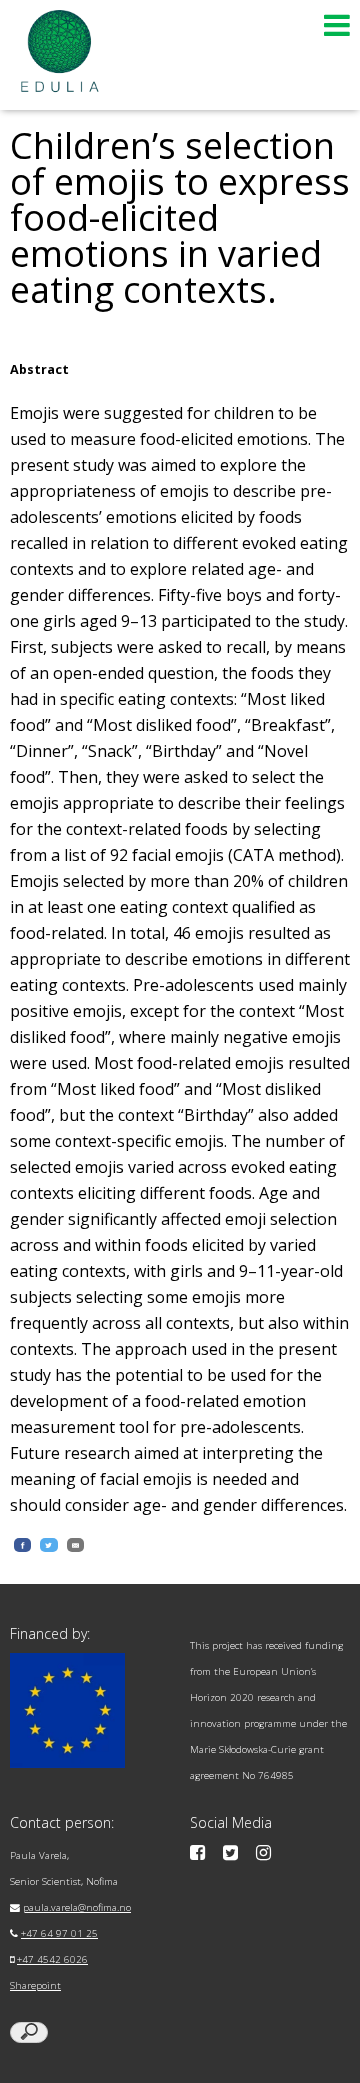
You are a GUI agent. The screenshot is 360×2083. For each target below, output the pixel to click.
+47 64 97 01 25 (59, 1933)
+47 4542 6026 (52, 1959)
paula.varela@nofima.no (77, 1907)
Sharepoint (35, 1985)
